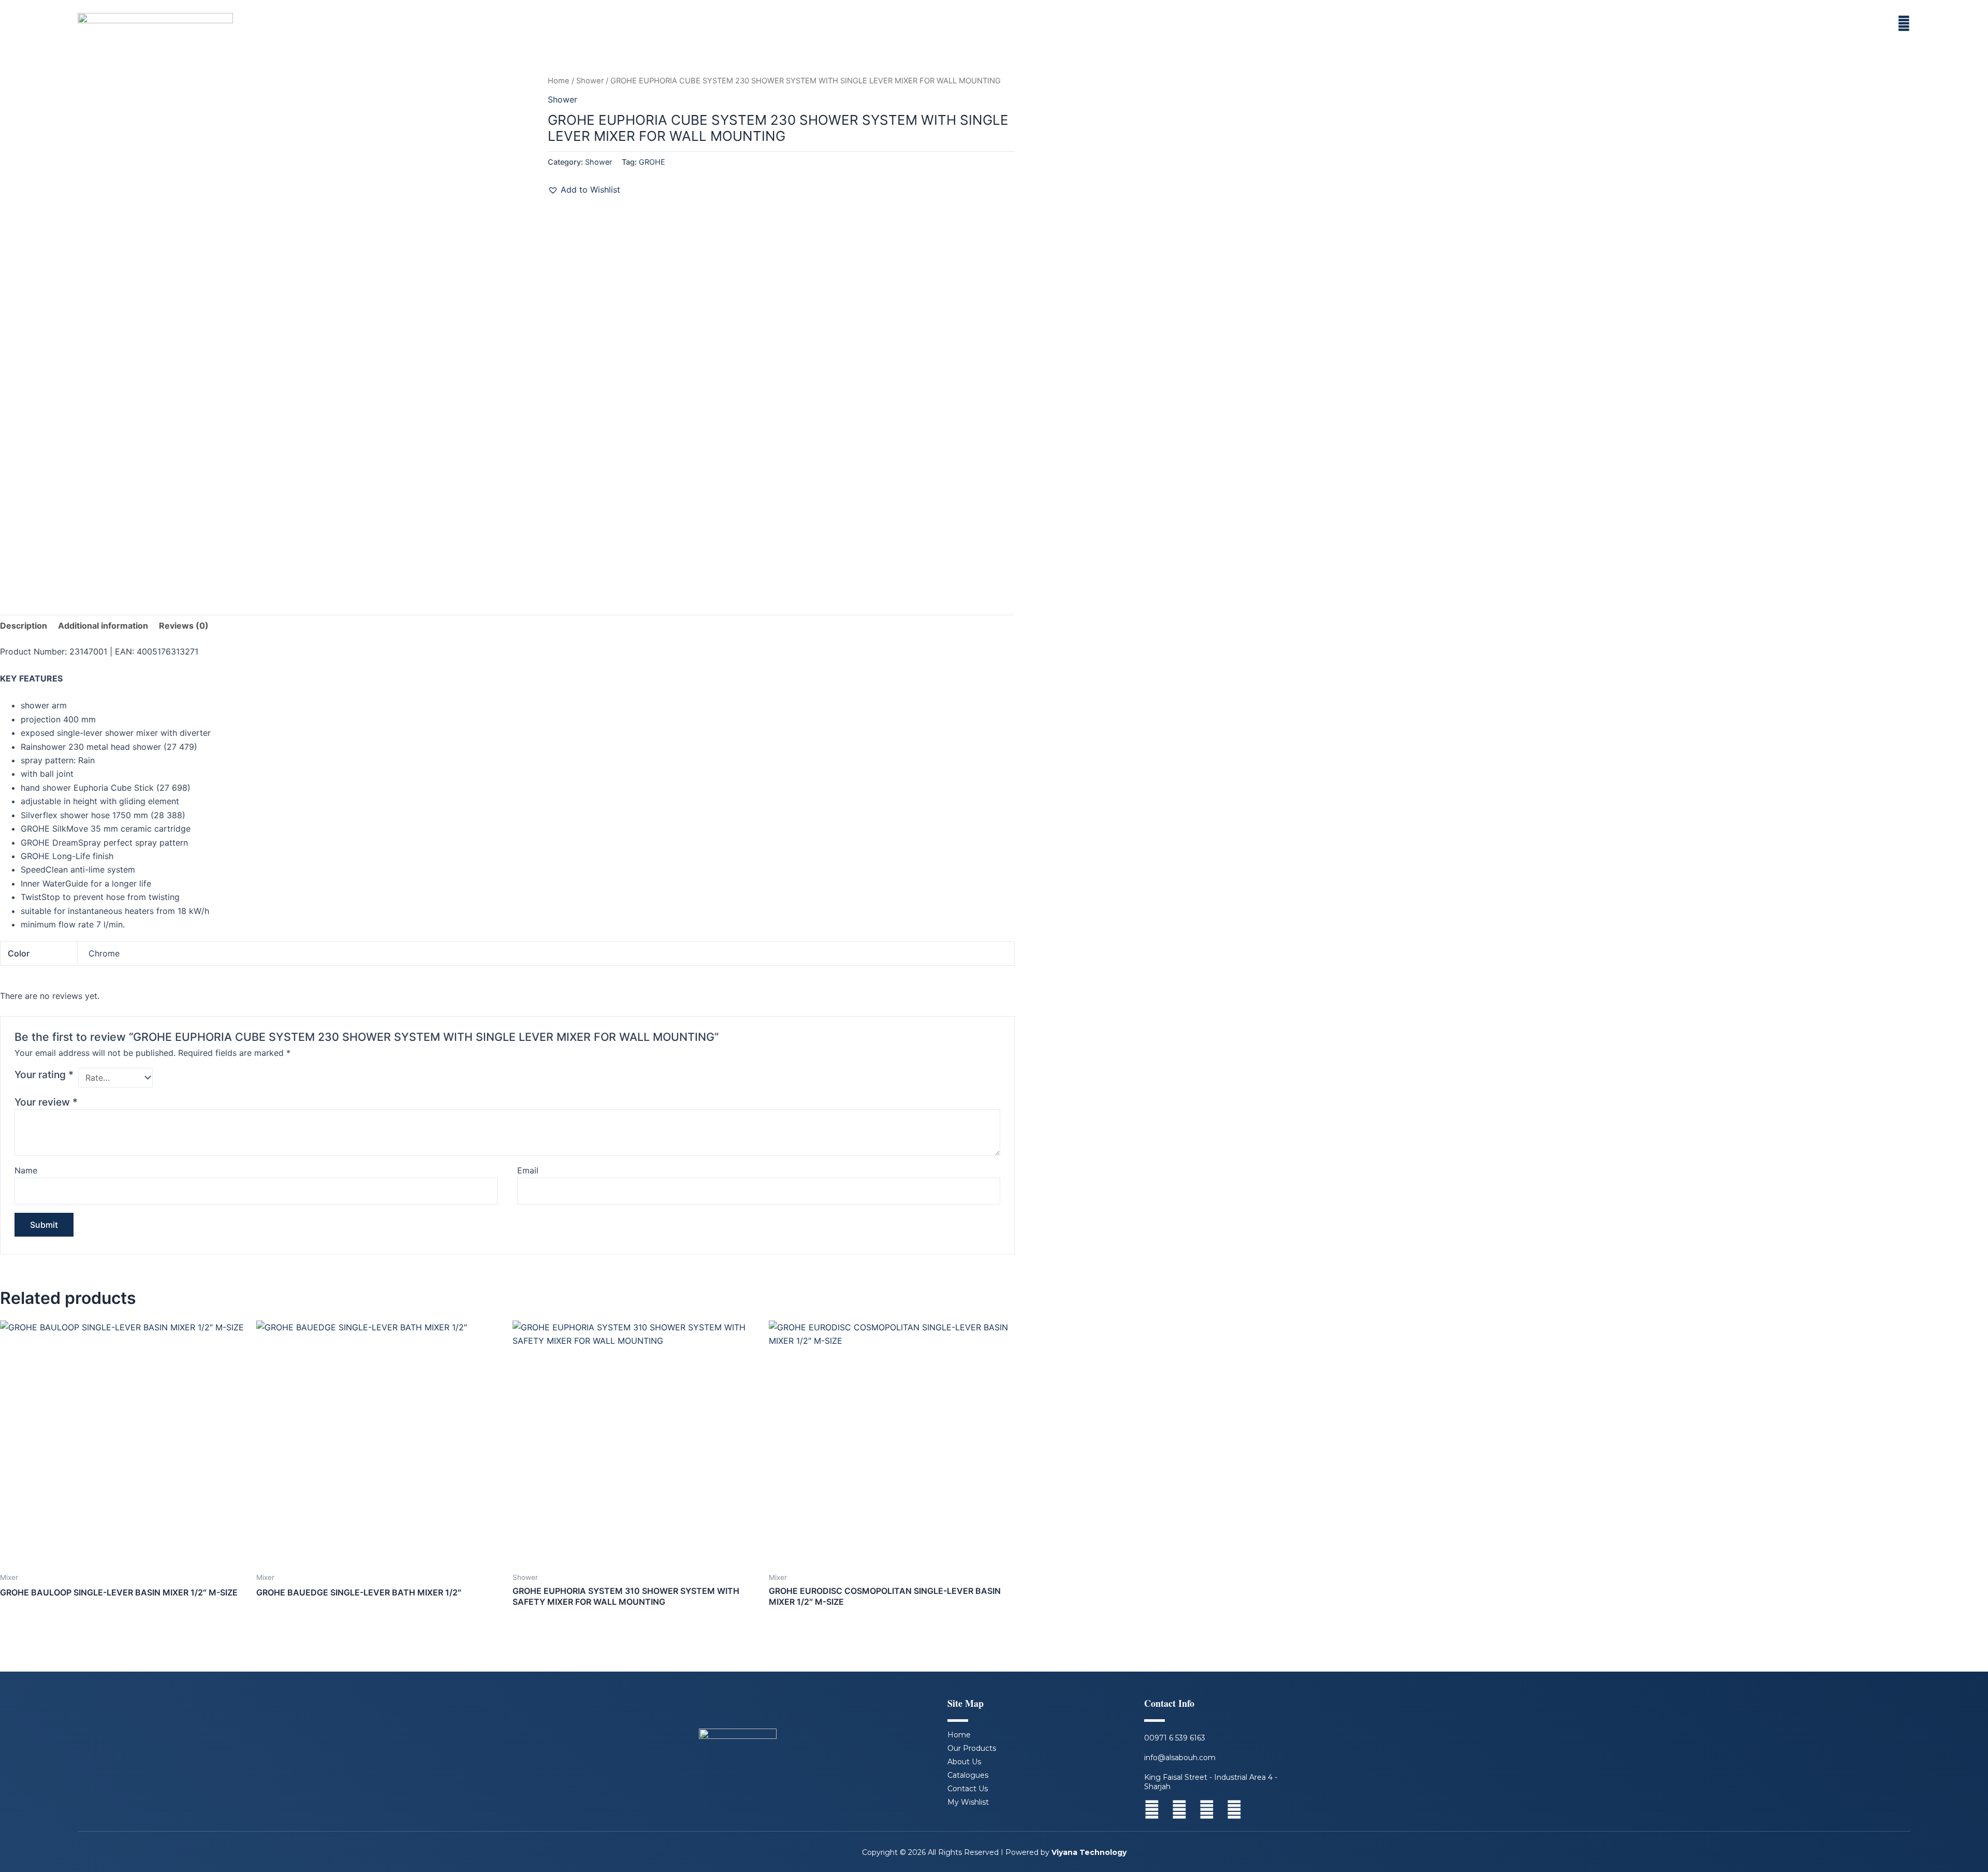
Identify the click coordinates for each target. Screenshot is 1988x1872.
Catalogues (968, 1775)
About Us (964, 1762)
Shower (590, 81)
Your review (46, 1102)
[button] (584, 190)
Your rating (44, 1075)
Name (26, 1170)
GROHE (652, 162)
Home (559, 81)
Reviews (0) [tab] (184, 626)
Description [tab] (24, 626)
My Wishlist (968, 1802)
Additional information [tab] (103, 626)
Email (528, 1170)
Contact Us (968, 1789)
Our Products (972, 1748)
